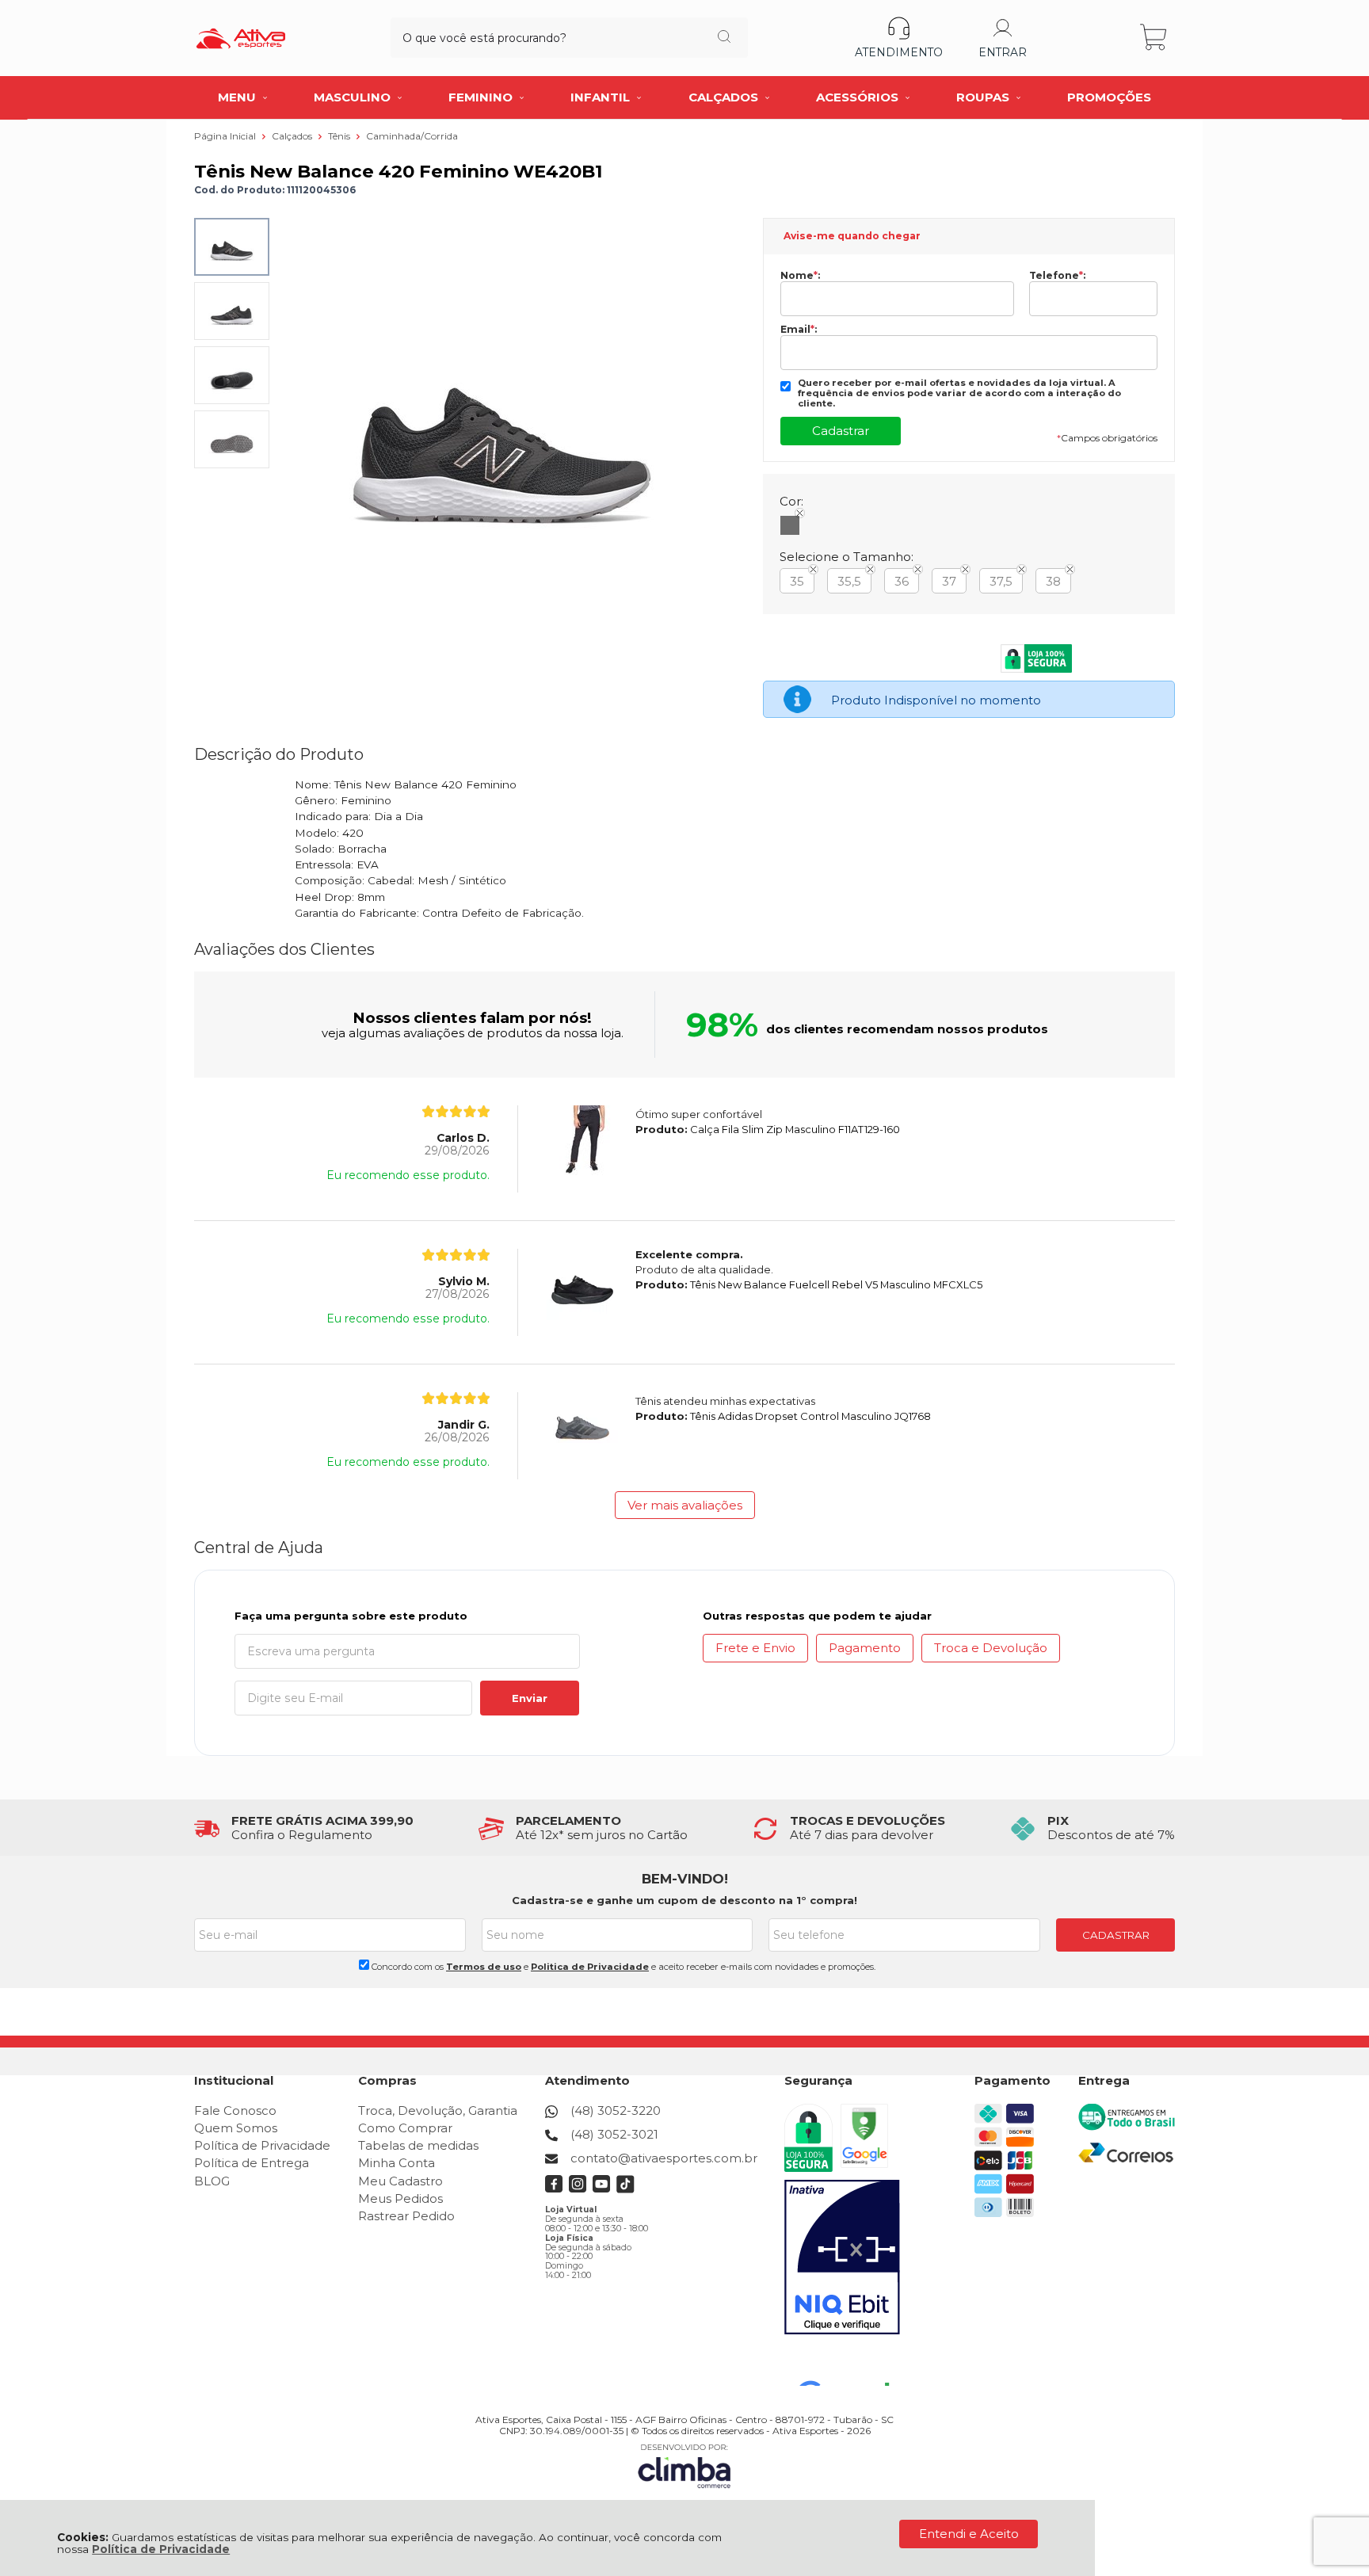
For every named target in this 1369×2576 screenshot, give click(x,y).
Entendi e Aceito (969, 2534)
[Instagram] (578, 2189)
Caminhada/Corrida (412, 136)
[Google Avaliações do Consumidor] (850, 2364)
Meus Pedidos (400, 2198)
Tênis (340, 136)
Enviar (530, 1698)
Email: (799, 330)
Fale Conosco (235, 2110)
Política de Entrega (252, 2163)
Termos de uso (484, 1967)
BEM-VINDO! (685, 1879)
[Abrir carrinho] (1155, 38)
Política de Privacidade (161, 2549)
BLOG (212, 2181)
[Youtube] (602, 2189)
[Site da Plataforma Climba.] (684, 2465)
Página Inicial (226, 136)
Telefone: (1057, 276)
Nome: (800, 276)
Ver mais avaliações (685, 1505)
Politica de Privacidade (590, 1967)
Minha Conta (397, 2163)
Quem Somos (236, 2128)
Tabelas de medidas (418, 2145)
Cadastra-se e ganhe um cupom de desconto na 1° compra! (684, 1900)
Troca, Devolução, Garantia (438, 2110)
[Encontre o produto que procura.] (724, 38)
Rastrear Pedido (406, 2216)
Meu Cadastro (400, 2181)
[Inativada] (842, 2257)
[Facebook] (554, 2189)
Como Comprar (405, 2128)
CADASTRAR (1116, 1935)
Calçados (293, 136)
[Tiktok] (625, 2189)
